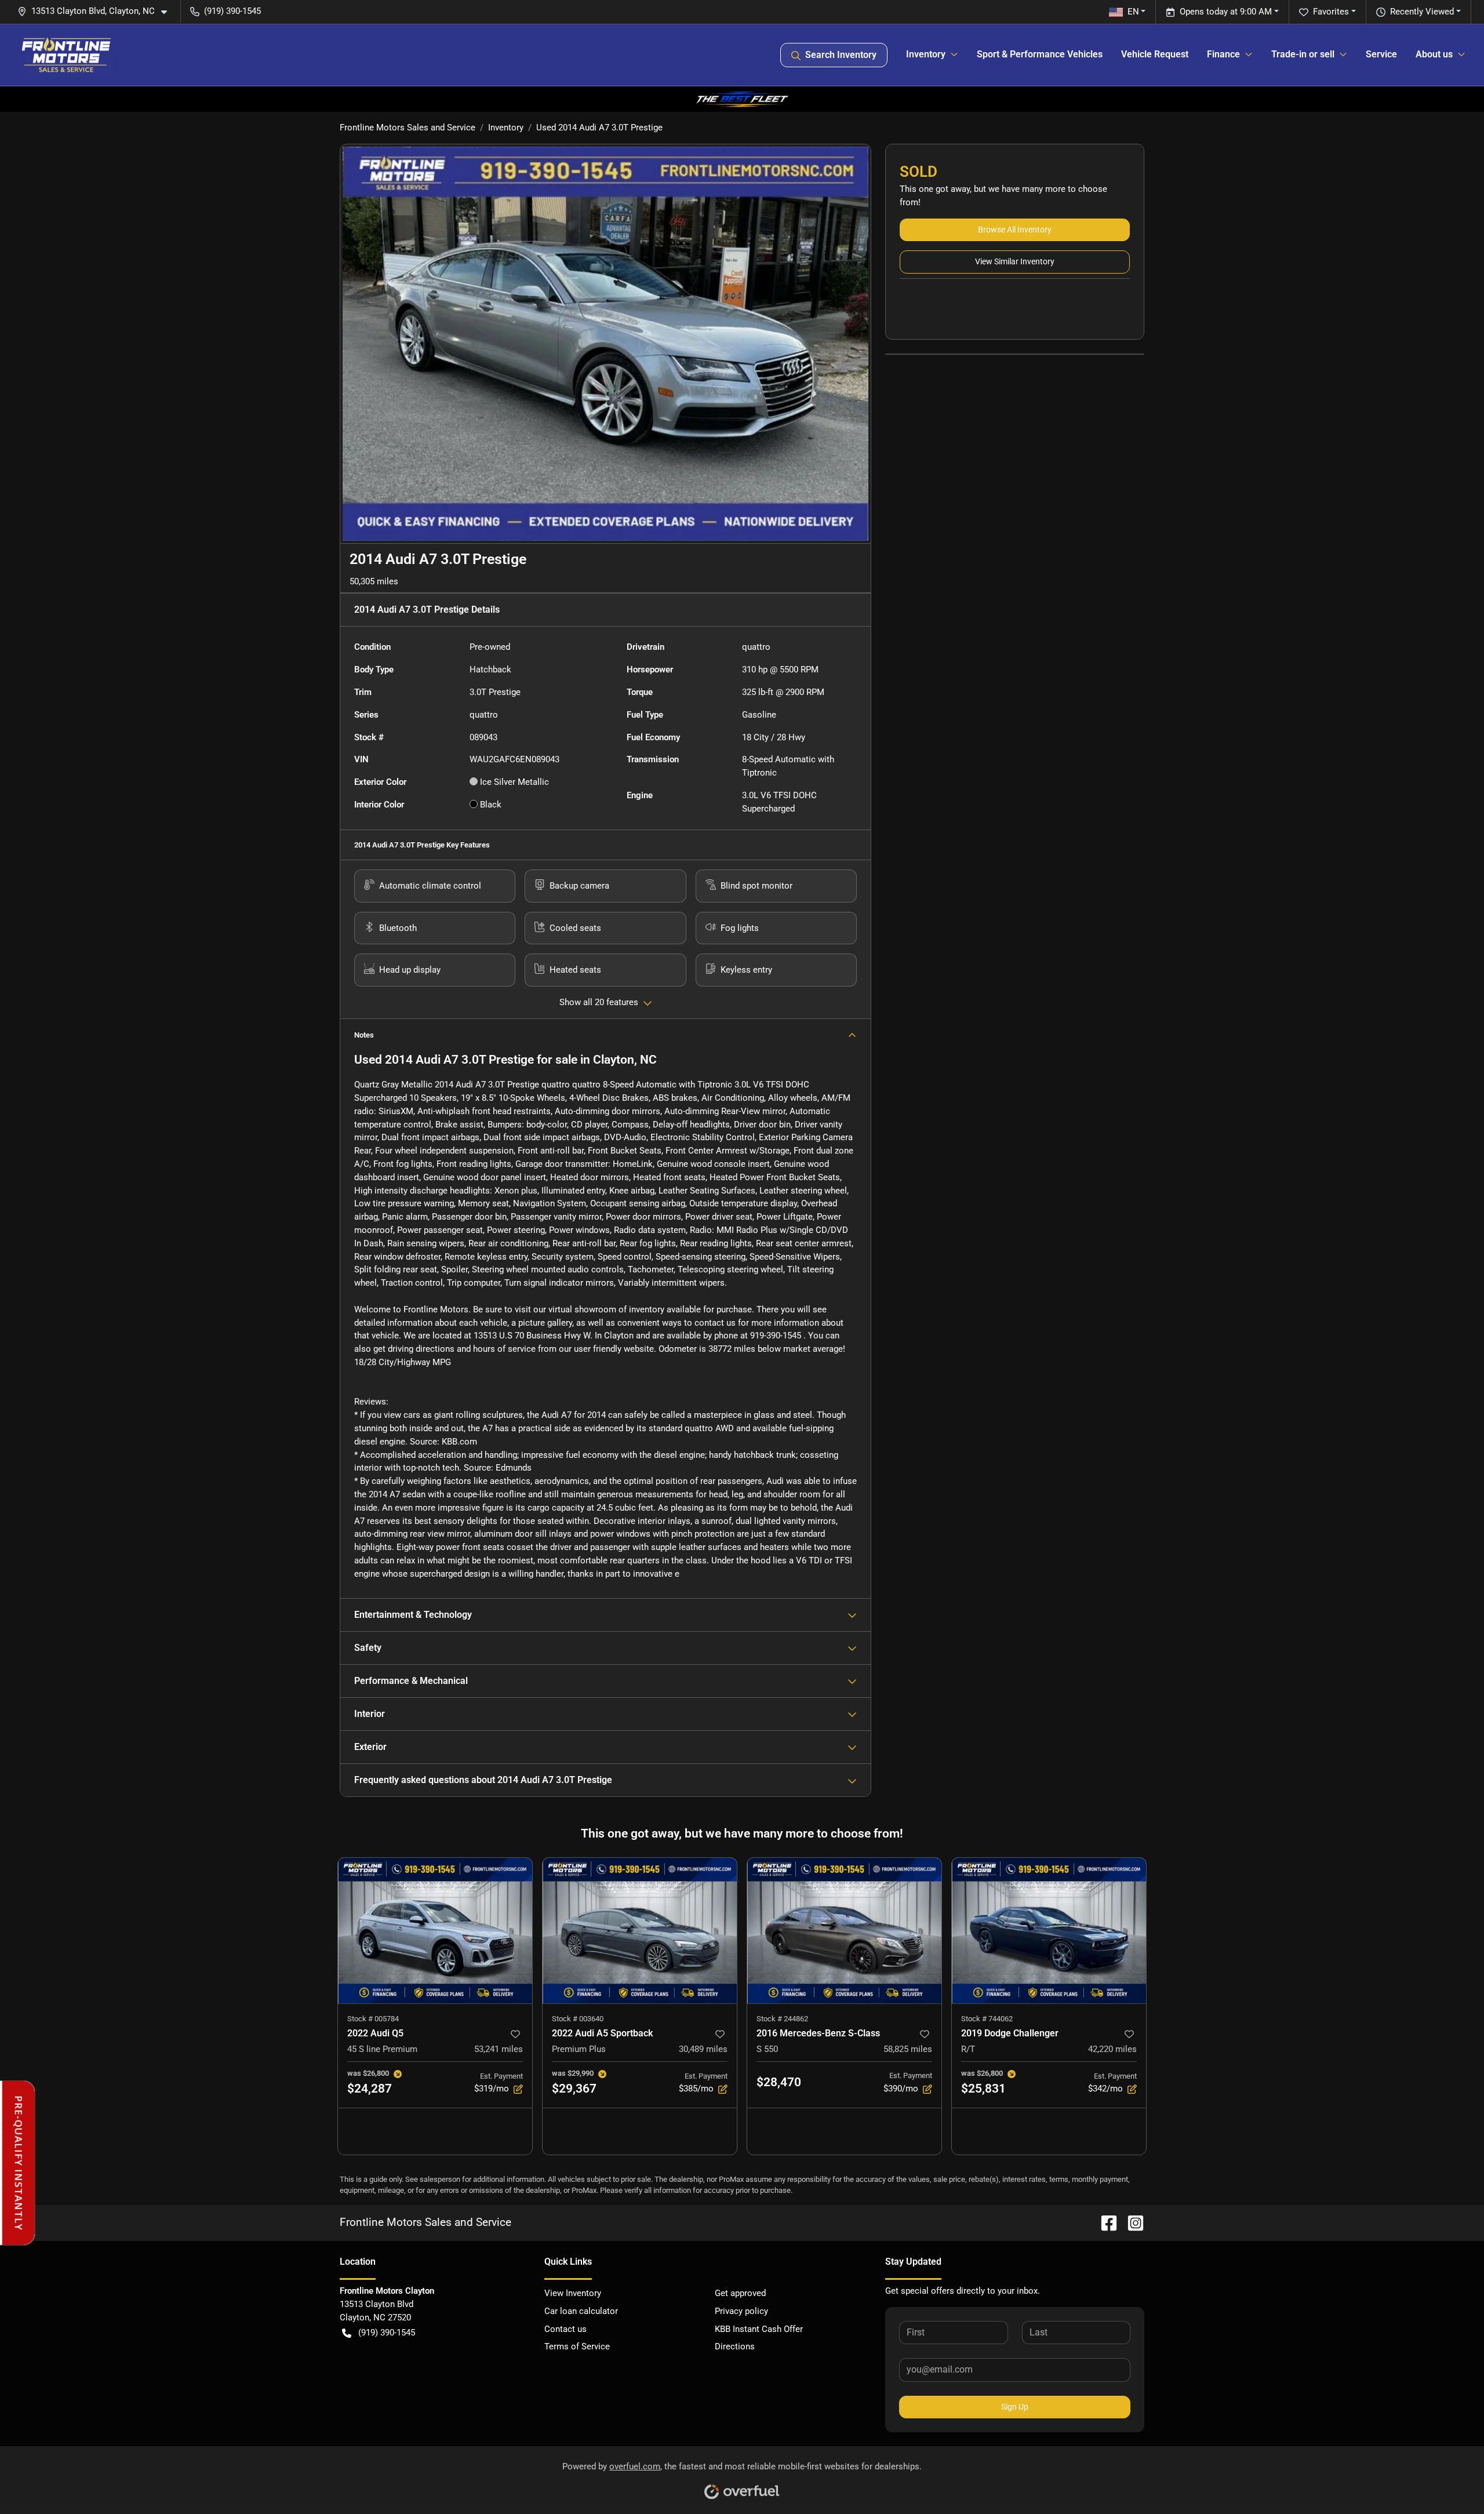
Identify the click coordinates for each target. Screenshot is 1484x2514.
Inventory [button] (926, 54)
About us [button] (1434, 54)
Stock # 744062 (987, 2019)
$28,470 (779, 2082)
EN (1133, 12)
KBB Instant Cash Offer (759, 2329)
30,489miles (703, 2049)
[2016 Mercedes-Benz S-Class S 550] (844, 1931)
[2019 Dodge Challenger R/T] (1049, 1931)
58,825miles (908, 2049)
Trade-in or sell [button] (1303, 54)
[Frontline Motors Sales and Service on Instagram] (1131, 2222)
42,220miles (1112, 2049)
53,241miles (499, 2049)
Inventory (506, 128)
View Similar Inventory (1015, 261)
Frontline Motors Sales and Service (408, 128)
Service (1381, 54)
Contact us (565, 2329)
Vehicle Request (1155, 54)
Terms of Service (577, 2346)
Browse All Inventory (1015, 230)
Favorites (1331, 12)
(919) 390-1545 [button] (232, 11)
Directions (735, 2346)
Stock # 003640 (578, 2019)
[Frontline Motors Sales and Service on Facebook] (1104, 2222)
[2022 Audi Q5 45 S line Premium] (435, 1931)
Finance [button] (1223, 54)
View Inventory (573, 2293)
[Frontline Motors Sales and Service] (66, 55)
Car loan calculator (581, 2311)
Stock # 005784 (373, 2019)
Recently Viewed (1422, 12)
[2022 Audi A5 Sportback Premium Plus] (640, 1931)
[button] (97, 11)
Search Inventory (841, 55)
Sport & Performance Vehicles (1040, 54)
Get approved (740, 2293)
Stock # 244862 (782, 2019)
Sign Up (1015, 2407)
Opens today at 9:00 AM (1226, 12)
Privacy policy (741, 2311)
